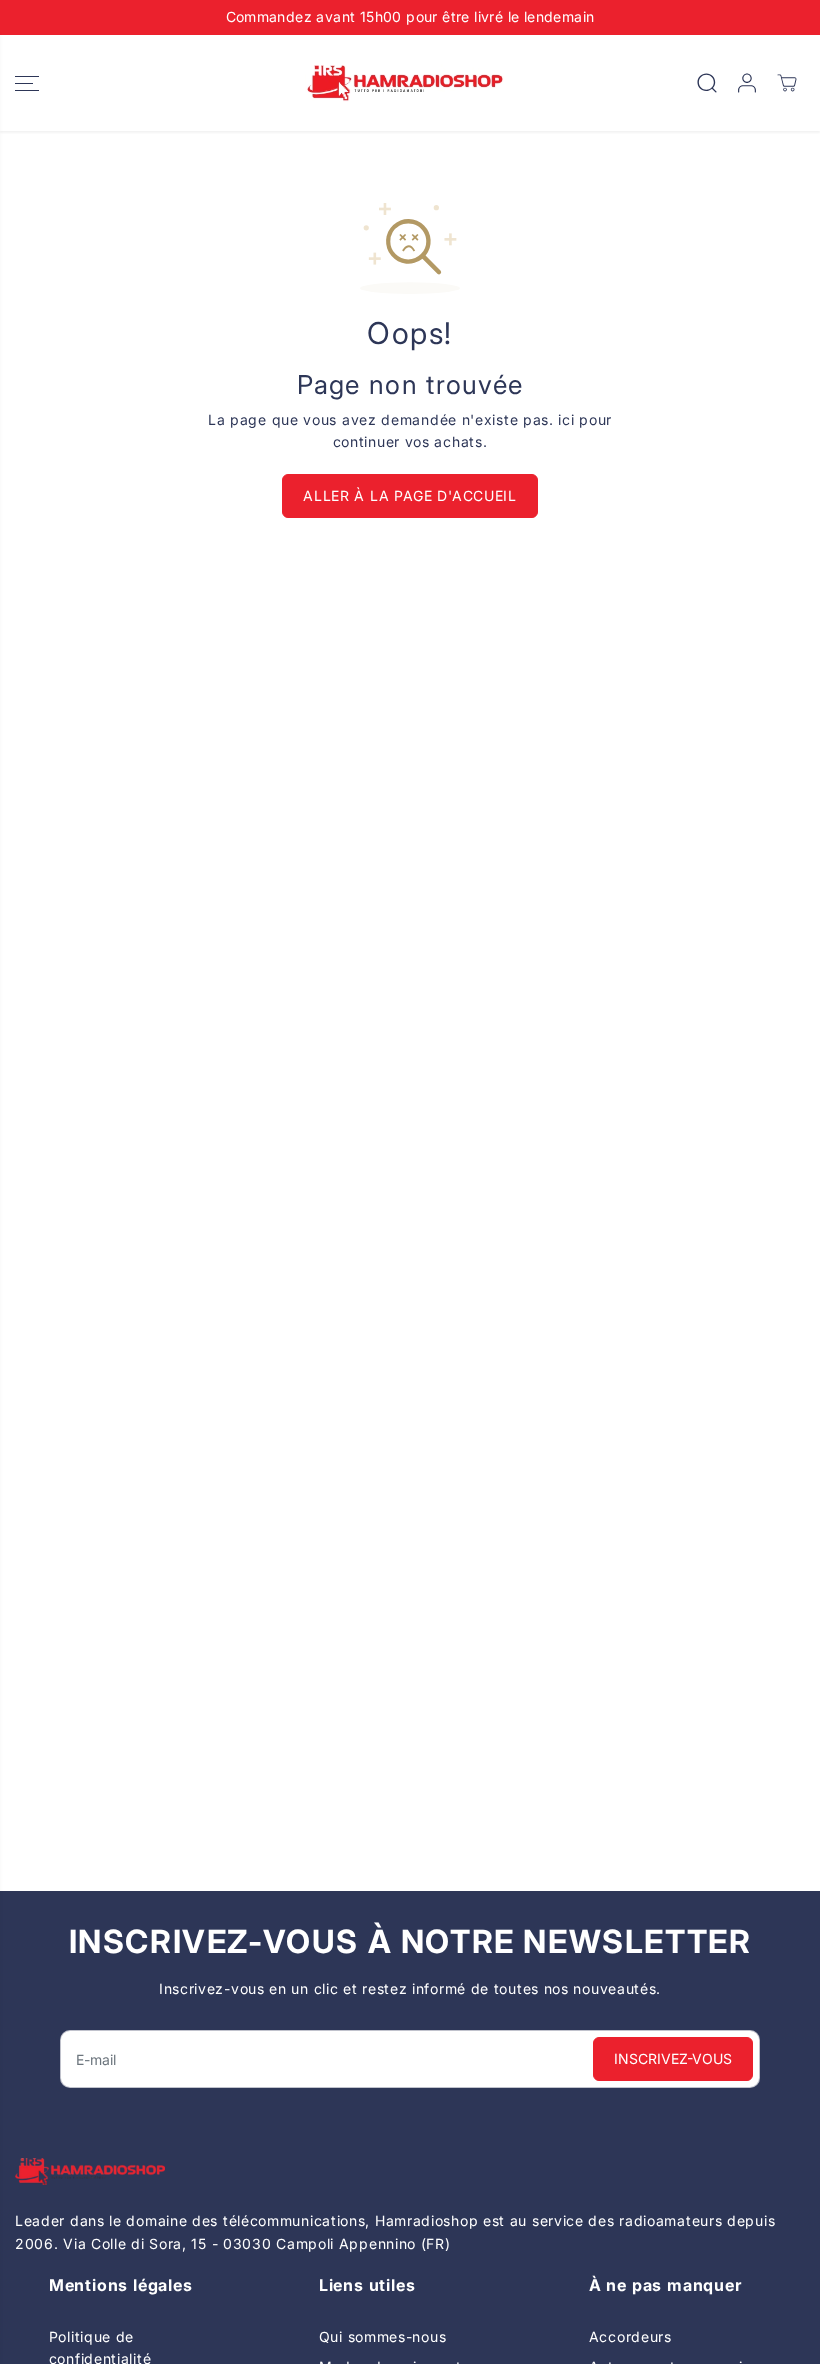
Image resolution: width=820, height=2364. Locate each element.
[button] (27, 83)
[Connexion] (747, 83)
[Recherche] (707, 83)
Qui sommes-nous (383, 2336)
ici (566, 419)
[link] (410, 2171)
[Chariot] (787, 83)
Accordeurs (630, 2336)
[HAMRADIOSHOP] (405, 83)
